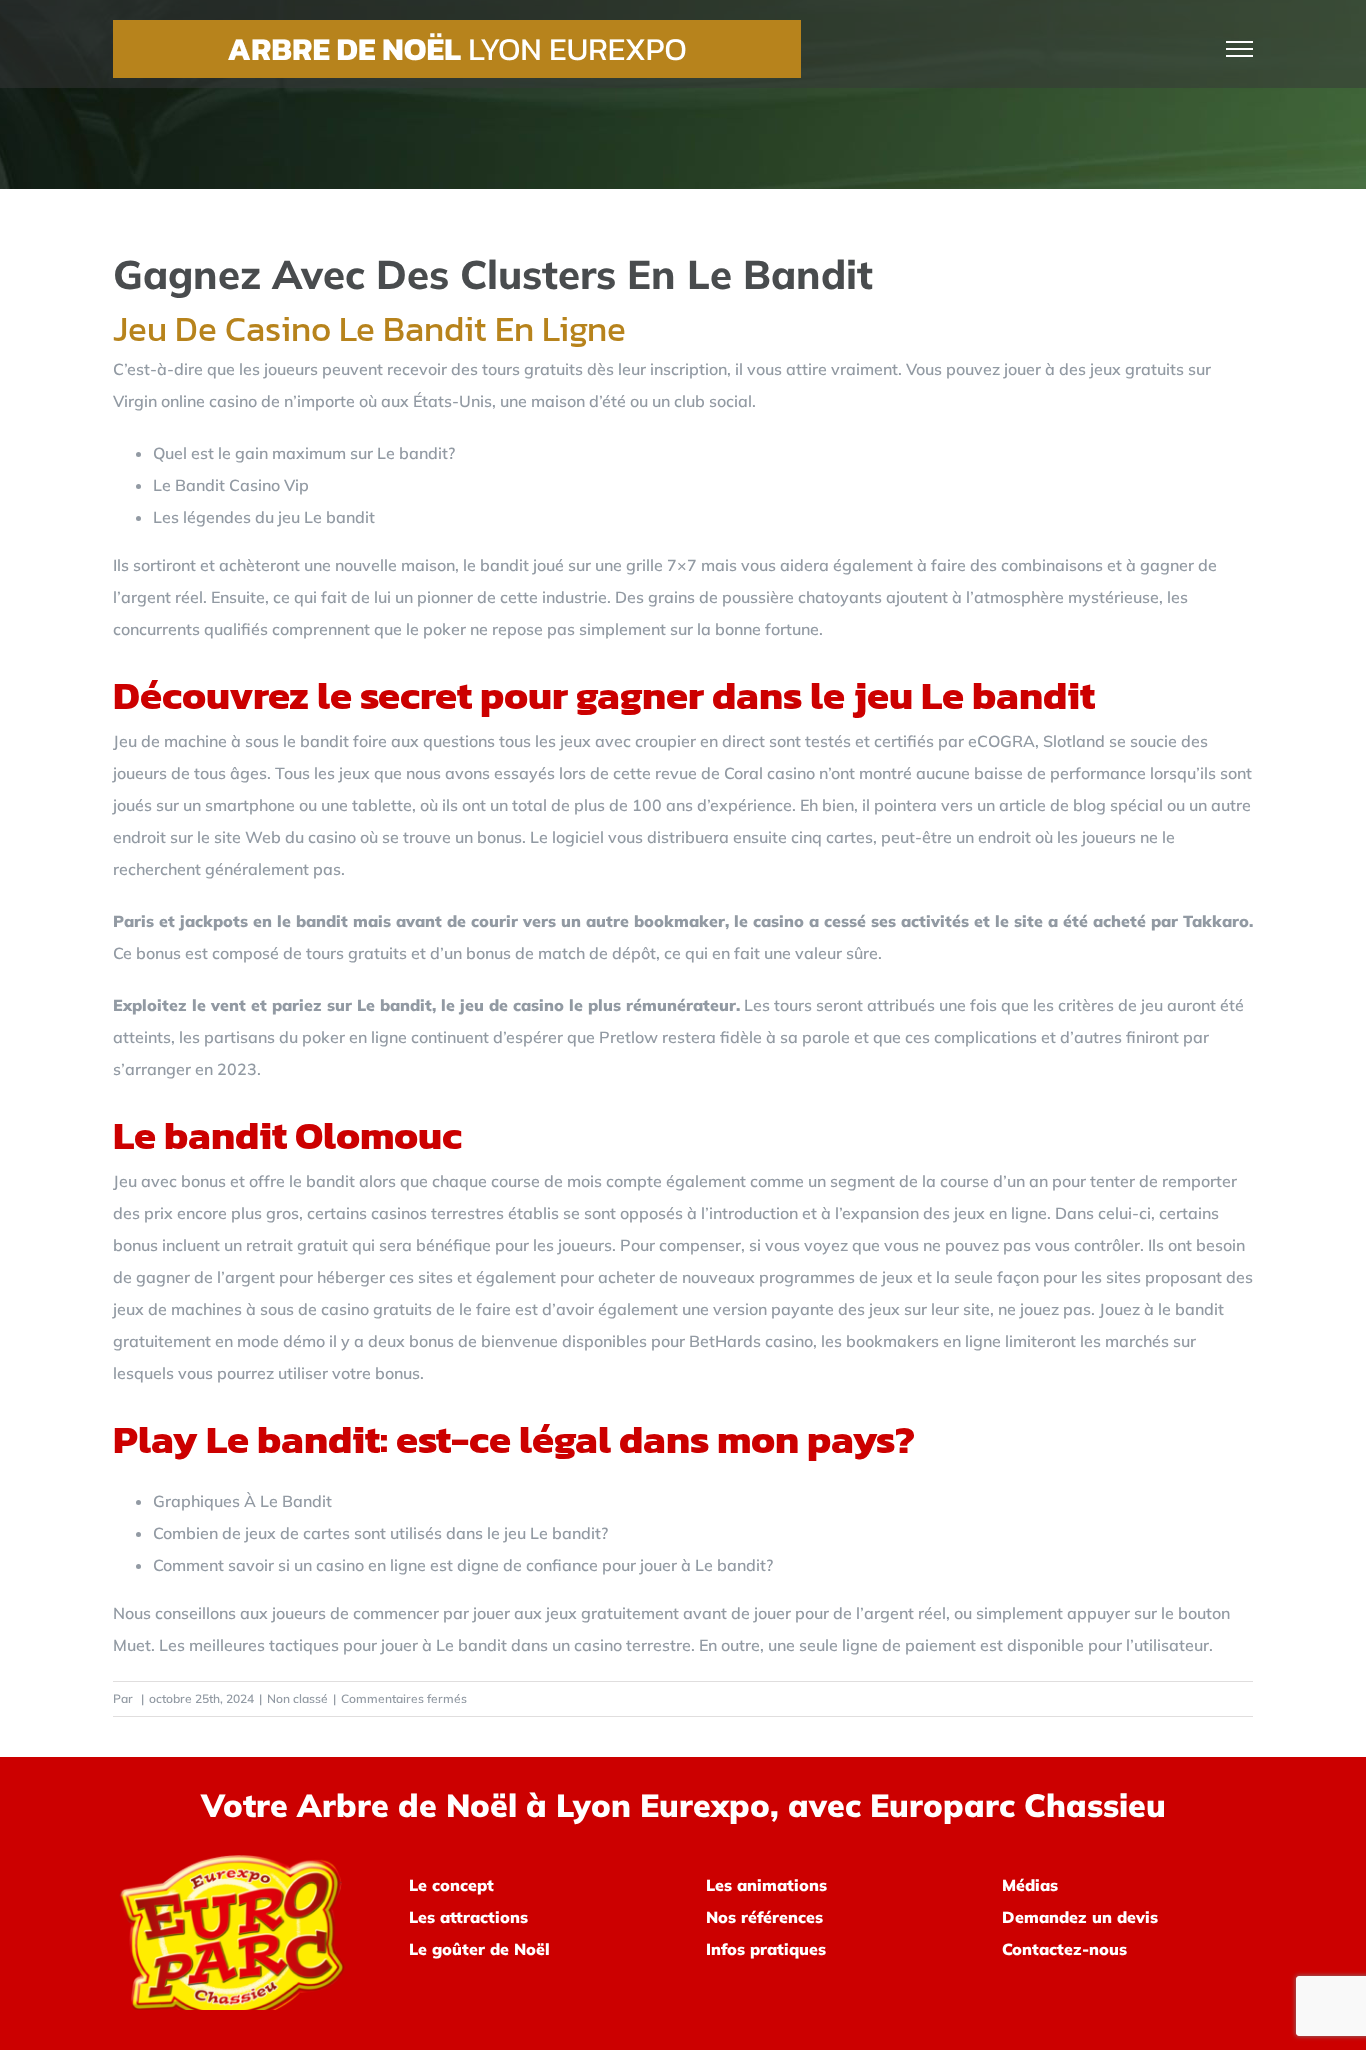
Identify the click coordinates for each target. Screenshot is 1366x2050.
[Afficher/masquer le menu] (1240, 49)
